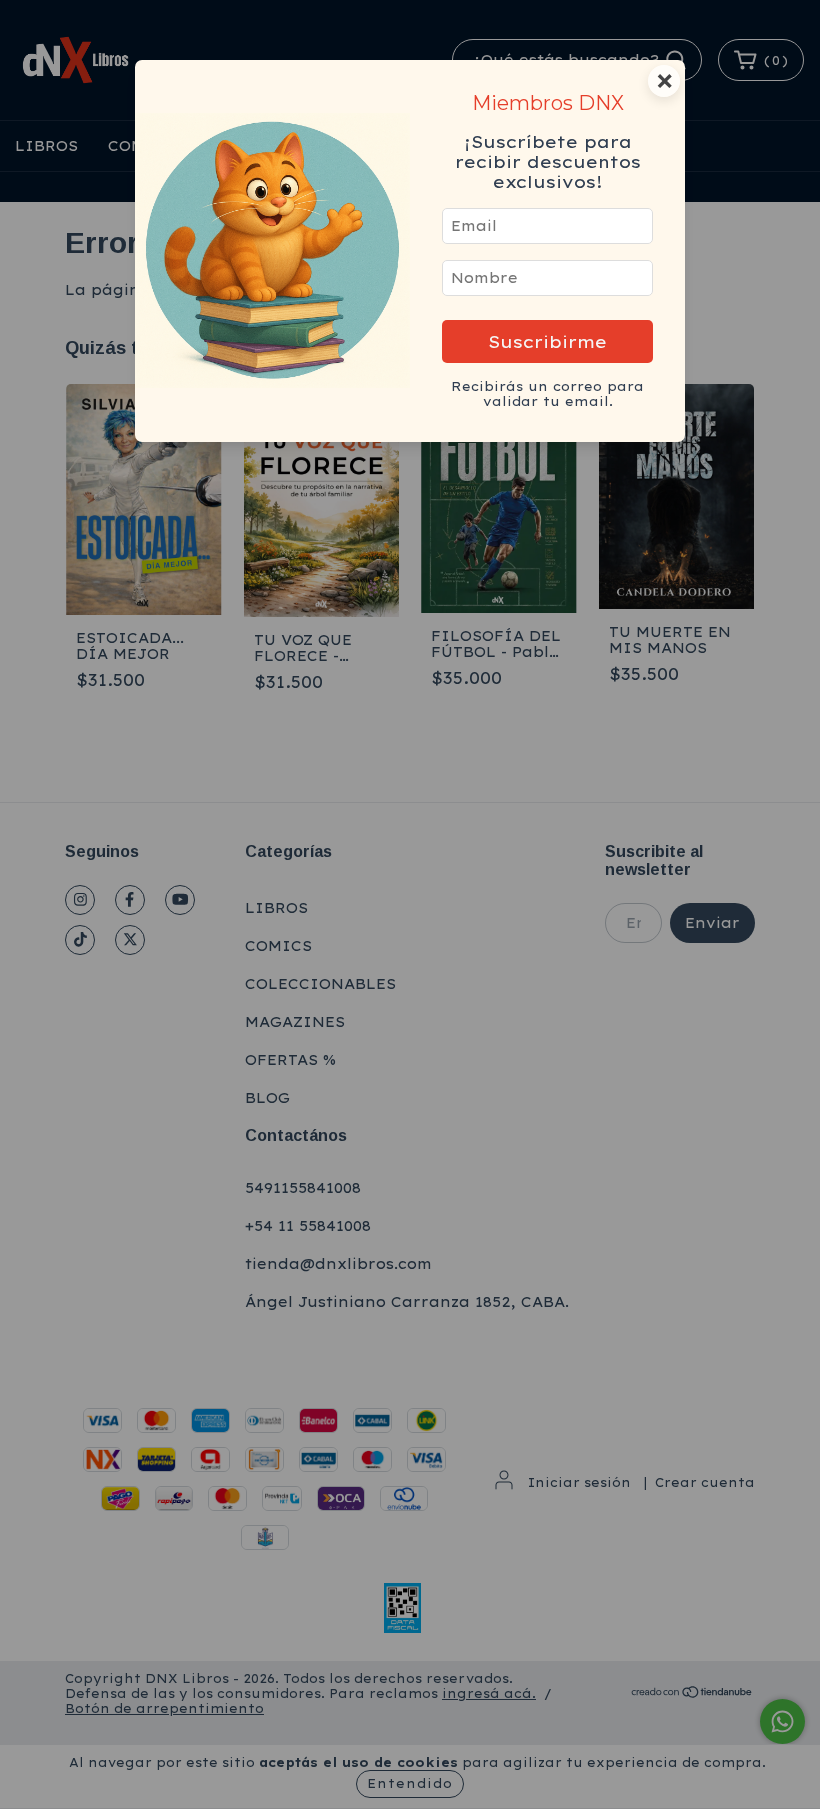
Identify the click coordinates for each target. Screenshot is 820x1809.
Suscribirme (547, 341)
